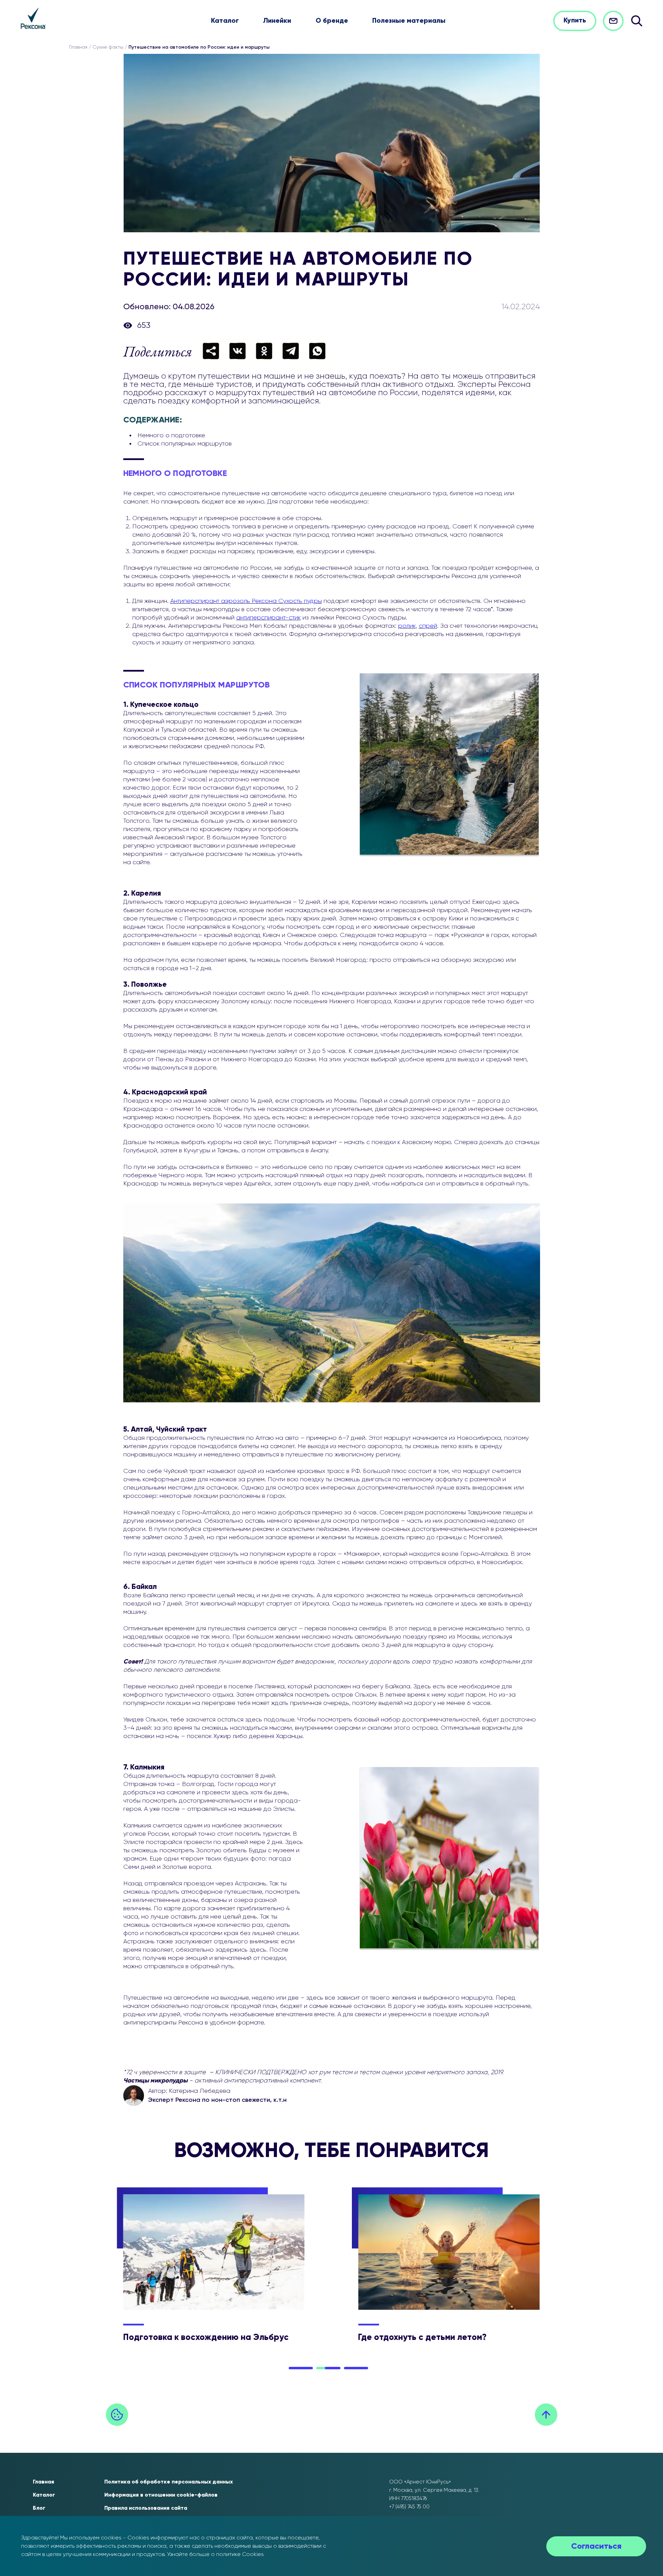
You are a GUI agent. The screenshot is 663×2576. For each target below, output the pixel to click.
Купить (575, 21)
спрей (428, 626)
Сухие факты (108, 47)
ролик (407, 626)
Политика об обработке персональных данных (169, 2482)
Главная (78, 47)
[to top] (546, 2415)
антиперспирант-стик (268, 618)
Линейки (277, 21)
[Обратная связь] (613, 21)
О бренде (332, 21)
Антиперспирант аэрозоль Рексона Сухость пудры (246, 601)
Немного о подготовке (171, 436)
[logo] (33, 18)
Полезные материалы (409, 21)
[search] (637, 21)
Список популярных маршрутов (185, 444)
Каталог (225, 21)
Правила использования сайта (146, 2508)
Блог (39, 2508)
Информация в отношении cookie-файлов (161, 2495)
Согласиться (596, 2546)
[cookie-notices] (117, 2415)
